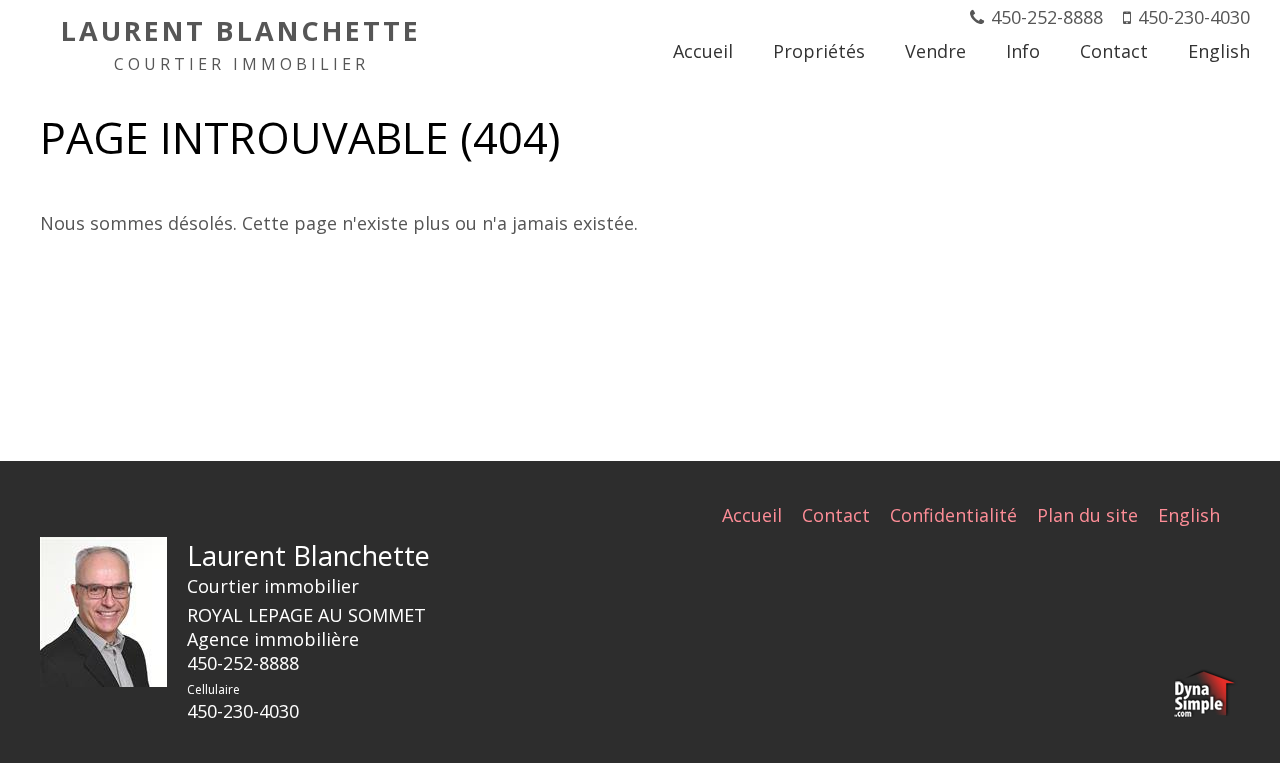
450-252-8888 (1047, 17)
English (1189, 515)
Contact (836, 515)
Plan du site (1087, 515)
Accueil (752, 515)
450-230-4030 (1194, 17)
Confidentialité (953, 515)
